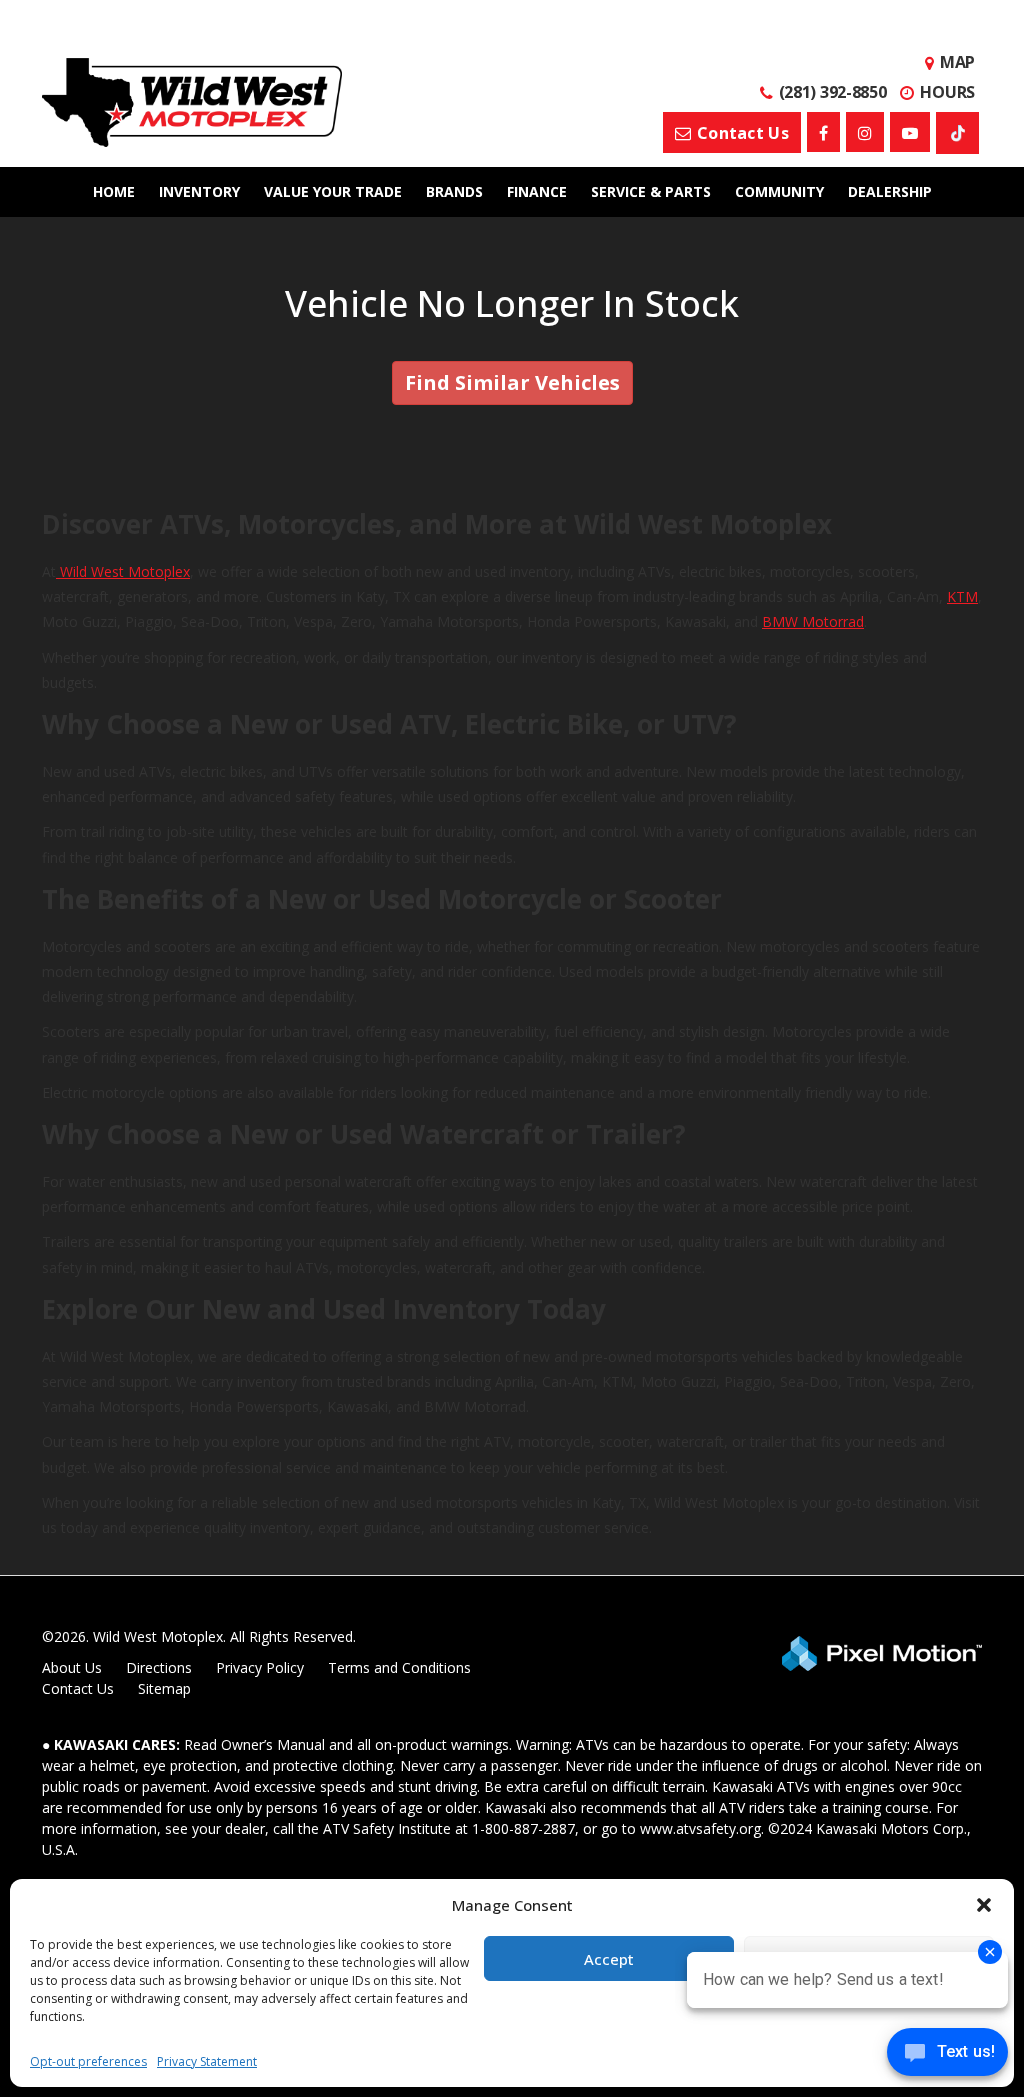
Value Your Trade (333, 191)
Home (114, 191)
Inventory (199, 191)
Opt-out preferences (88, 2061)
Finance (537, 191)
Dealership (890, 191)
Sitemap (164, 1688)
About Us (72, 1667)
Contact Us (78, 1688)
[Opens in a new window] (823, 132)
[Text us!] (947, 2056)
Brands (454, 191)
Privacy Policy (260, 1667)
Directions (159, 1667)
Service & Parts (651, 191)
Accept (609, 1959)
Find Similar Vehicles (512, 382)
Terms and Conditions (399, 1667)
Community (779, 191)
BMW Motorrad (813, 621)
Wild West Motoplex (123, 571)
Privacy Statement (207, 2061)
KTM (962, 596)
